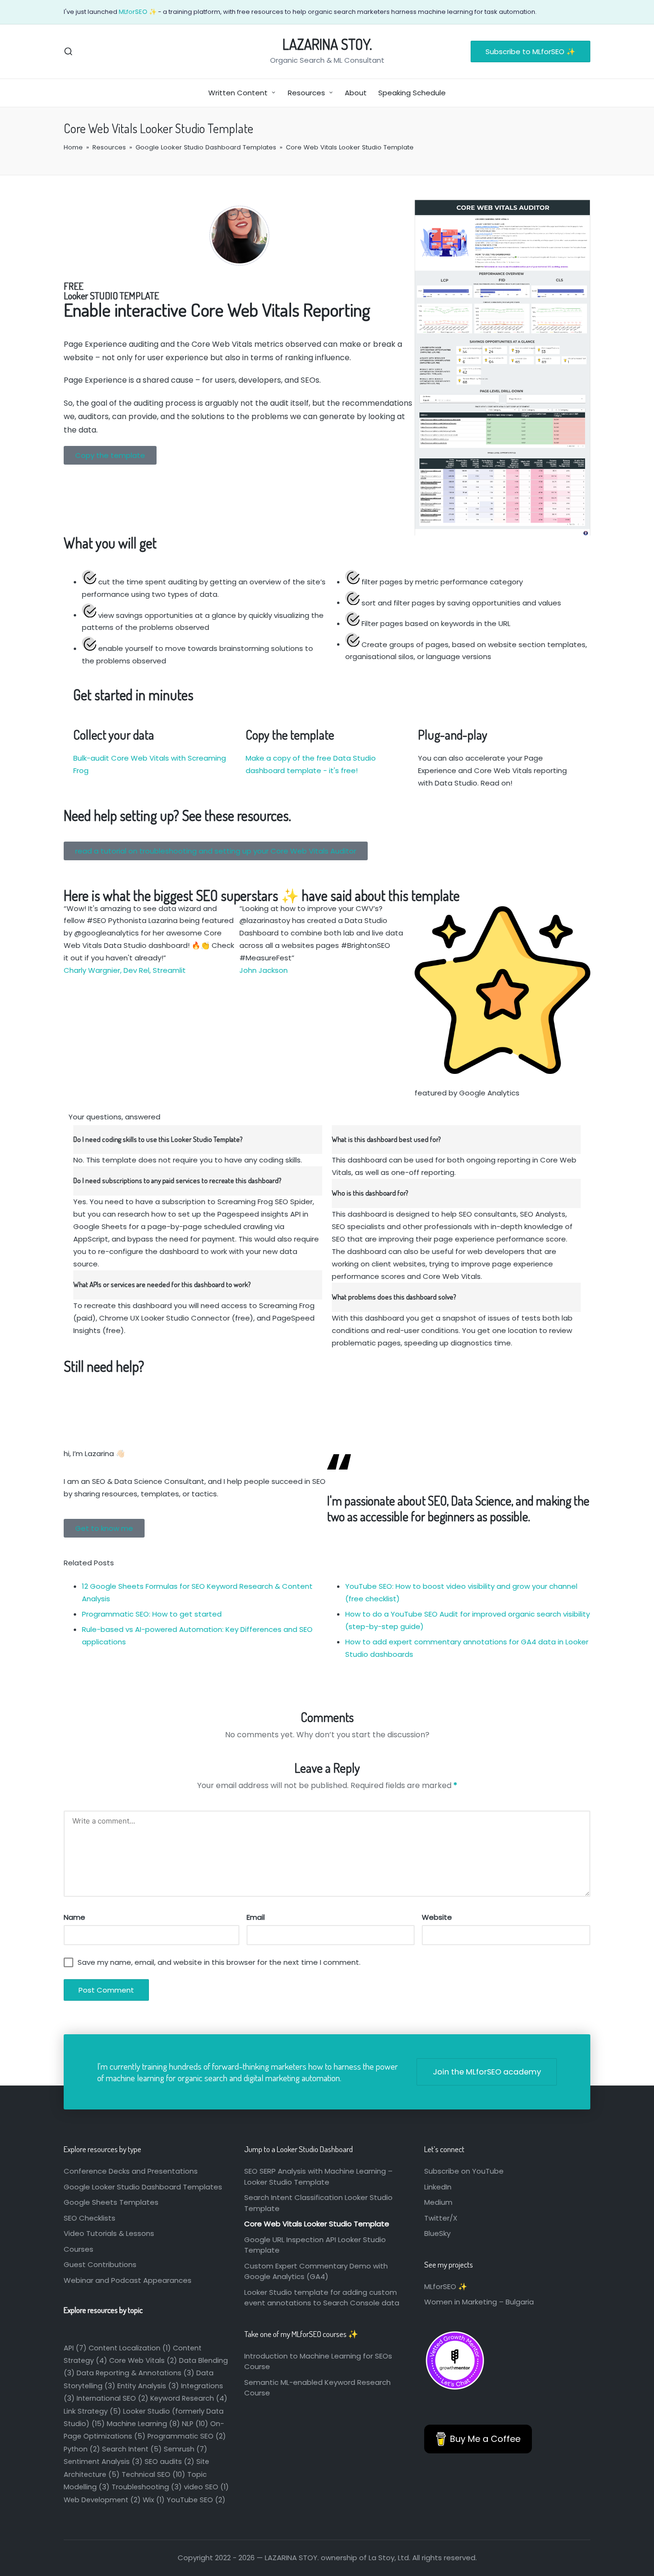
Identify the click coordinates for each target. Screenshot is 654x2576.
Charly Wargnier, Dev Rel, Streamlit (125, 970)
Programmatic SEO (187, 2436)
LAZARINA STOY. (327, 44)
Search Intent (132, 2449)
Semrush (186, 2449)
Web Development (102, 2500)
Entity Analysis (148, 2386)
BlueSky (437, 2233)
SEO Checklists (90, 2218)
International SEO (113, 2398)
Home (73, 147)
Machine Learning (143, 2424)
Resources (109, 147)
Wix (154, 2500)
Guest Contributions (100, 2264)
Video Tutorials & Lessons (109, 2233)
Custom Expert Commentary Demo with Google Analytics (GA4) (316, 2271)
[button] (530, 51)
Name (74, 1917)
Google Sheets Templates (111, 2202)
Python (82, 2449)
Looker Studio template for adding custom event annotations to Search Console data (322, 2298)
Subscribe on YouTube (464, 2171)
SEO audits (169, 2462)
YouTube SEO (196, 2500)
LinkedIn (438, 2187)
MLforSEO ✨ (138, 12)
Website (437, 1917)
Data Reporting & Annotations (135, 2373)
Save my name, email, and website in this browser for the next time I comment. (219, 1962)
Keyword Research (189, 2398)
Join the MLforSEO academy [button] (487, 2072)
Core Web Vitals (143, 2360)
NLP (195, 2424)
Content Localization (130, 2348)
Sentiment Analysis (103, 2462)
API (75, 2348)
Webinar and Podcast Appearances (128, 2280)
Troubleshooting (147, 2487)
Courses (79, 2249)
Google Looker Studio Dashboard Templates (206, 147)
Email (256, 1917)
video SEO (206, 2487)
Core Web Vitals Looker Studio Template (317, 2224)
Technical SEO (153, 2474)
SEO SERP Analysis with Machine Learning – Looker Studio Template (318, 2177)
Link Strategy (92, 2411)
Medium (438, 2202)
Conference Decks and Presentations (131, 2171)
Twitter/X (441, 2218)
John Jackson (264, 970)
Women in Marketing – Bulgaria (479, 2302)
